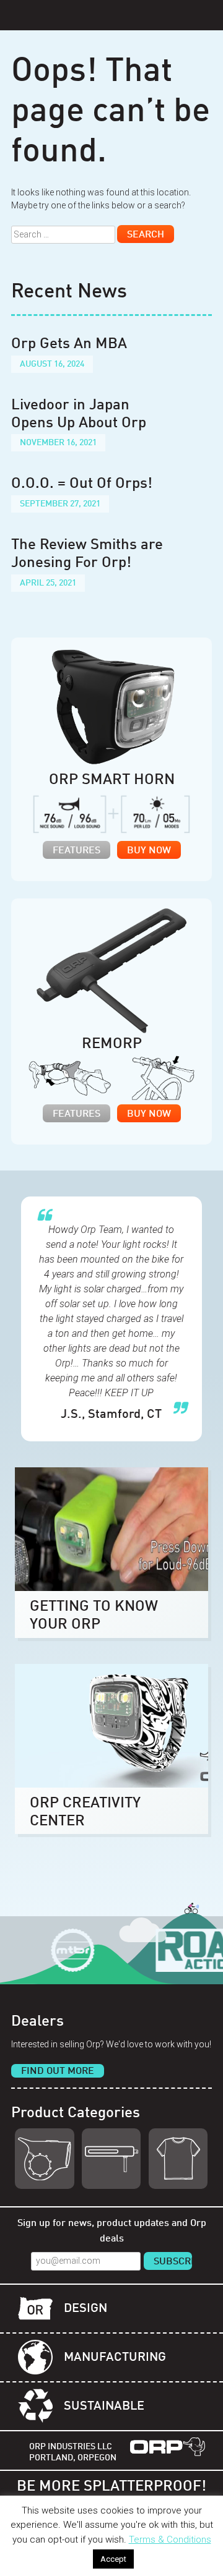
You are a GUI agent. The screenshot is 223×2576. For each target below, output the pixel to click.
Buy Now (149, 851)
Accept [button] (113, 2559)
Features (77, 851)
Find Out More (58, 2071)
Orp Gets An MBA (69, 344)
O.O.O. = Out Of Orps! (82, 484)
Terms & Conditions (170, 2540)
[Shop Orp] (44, 2159)
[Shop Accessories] (178, 2159)
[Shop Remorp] (111, 2159)
